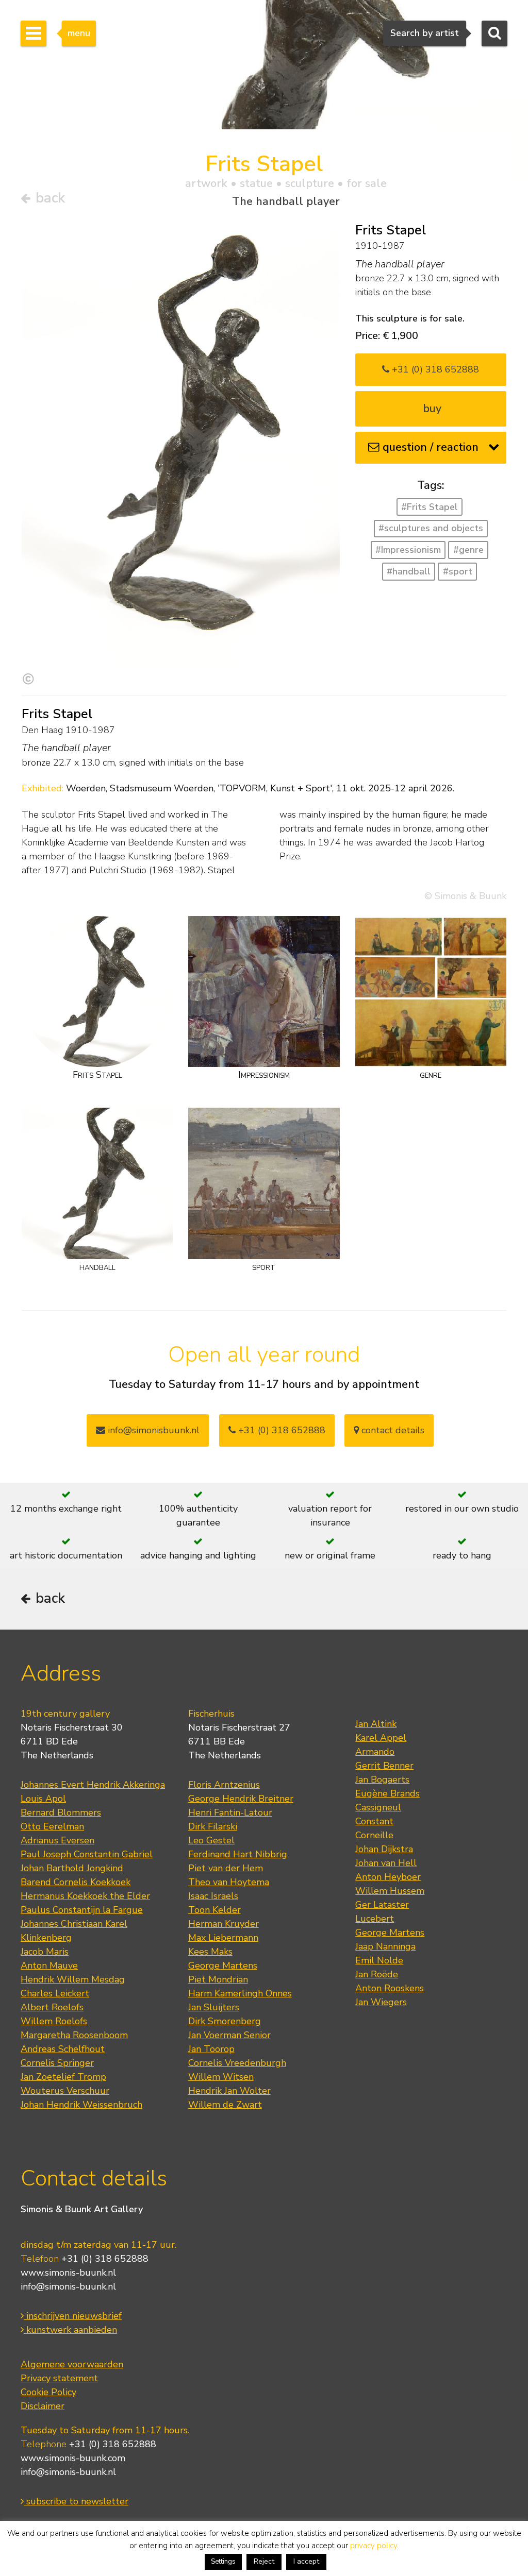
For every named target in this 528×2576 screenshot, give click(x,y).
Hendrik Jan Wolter (229, 2091)
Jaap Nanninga (385, 1946)
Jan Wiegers (381, 2002)
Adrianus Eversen (57, 1840)
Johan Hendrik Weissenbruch (81, 2105)
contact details (392, 1430)
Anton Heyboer (388, 1877)
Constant (374, 1821)
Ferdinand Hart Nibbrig (238, 1854)
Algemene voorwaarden (72, 2364)
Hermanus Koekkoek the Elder (85, 1896)
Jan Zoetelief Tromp (63, 2077)
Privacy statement (59, 2378)
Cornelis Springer (57, 2063)
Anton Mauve (49, 1965)
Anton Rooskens (390, 1988)
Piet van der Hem (226, 1868)
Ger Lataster (382, 1905)
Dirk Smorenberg (225, 2021)
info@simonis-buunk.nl (68, 2286)
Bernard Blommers (61, 1812)
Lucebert (375, 1919)
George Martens (223, 1965)
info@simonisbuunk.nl (152, 1430)
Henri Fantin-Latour (230, 1812)
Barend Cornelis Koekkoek (76, 1882)
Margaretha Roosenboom (74, 2035)
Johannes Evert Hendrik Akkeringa (93, 1785)
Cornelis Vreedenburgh (237, 2063)
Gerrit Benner (384, 1766)
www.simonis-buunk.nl (68, 2273)
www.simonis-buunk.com (73, 2458)
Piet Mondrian (218, 1979)
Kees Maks (210, 1952)
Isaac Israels (213, 1896)
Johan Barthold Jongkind (72, 1868)
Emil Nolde (379, 1960)
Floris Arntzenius (224, 1785)
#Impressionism (408, 550)
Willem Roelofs (54, 2021)
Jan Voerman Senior (229, 2035)
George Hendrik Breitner (241, 1799)
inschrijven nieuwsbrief (73, 2316)
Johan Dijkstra (384, 1849)
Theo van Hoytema (229, 1882)
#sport (458, 571)
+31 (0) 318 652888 (434, 369)
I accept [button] (306, 2561)
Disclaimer (43, 2406)
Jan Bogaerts (382, 1780)
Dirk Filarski (213, 1826)
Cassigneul (378, 1807)
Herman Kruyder (224, 1924)
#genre (468, 550)
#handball (409, 571)
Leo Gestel (211, 1840)
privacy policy (374, 2546)
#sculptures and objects (431, 528)
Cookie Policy (48, 2392)
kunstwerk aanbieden (70, 2330)
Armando (375, 1752)
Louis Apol (43, 1799)
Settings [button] (223, 2562)
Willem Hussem (390, 1891)
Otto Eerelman (52, 1826)
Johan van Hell (386, 1863)
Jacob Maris (45, 1952)
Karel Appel (381, 1738)
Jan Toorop (211, 2049)
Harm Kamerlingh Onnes (240, 1993)
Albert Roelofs (52, 2007)
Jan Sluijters (214, 2007)
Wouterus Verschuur (65, 2091)
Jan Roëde (377, 1974)
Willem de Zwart (225, 2105)
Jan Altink (376, 1724)
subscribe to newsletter (76, 2501)
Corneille (374, 1835)
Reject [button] (264, 2561)
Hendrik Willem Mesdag (73, 1979)
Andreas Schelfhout (63, 2049)
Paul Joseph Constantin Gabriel (87, 1854)
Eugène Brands (387, 1793)
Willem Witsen (221, 2077)
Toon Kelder (214, 1910)
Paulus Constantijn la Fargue (82, 1910)
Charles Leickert (55, 1993)
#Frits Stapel (430, 507)
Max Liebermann (223, 1938)
